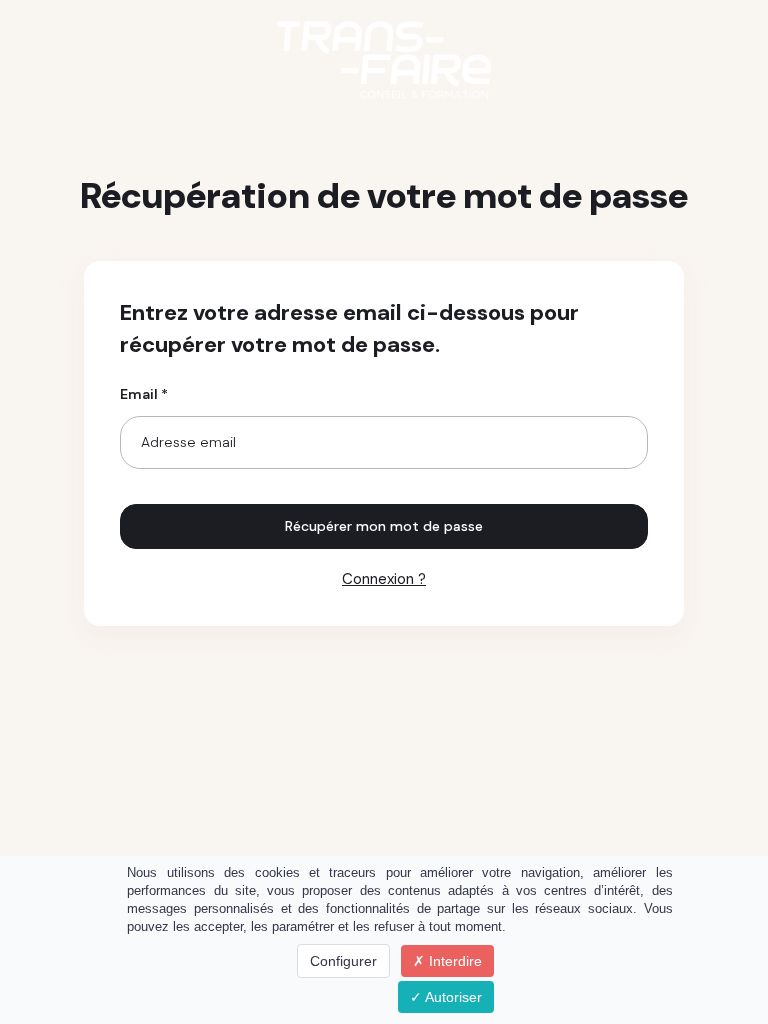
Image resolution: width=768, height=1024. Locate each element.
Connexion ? (384, 579)
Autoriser (452, 997)
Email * (144, 394)
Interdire (453, 961)
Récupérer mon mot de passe (384, 526)
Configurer (343, 961)
